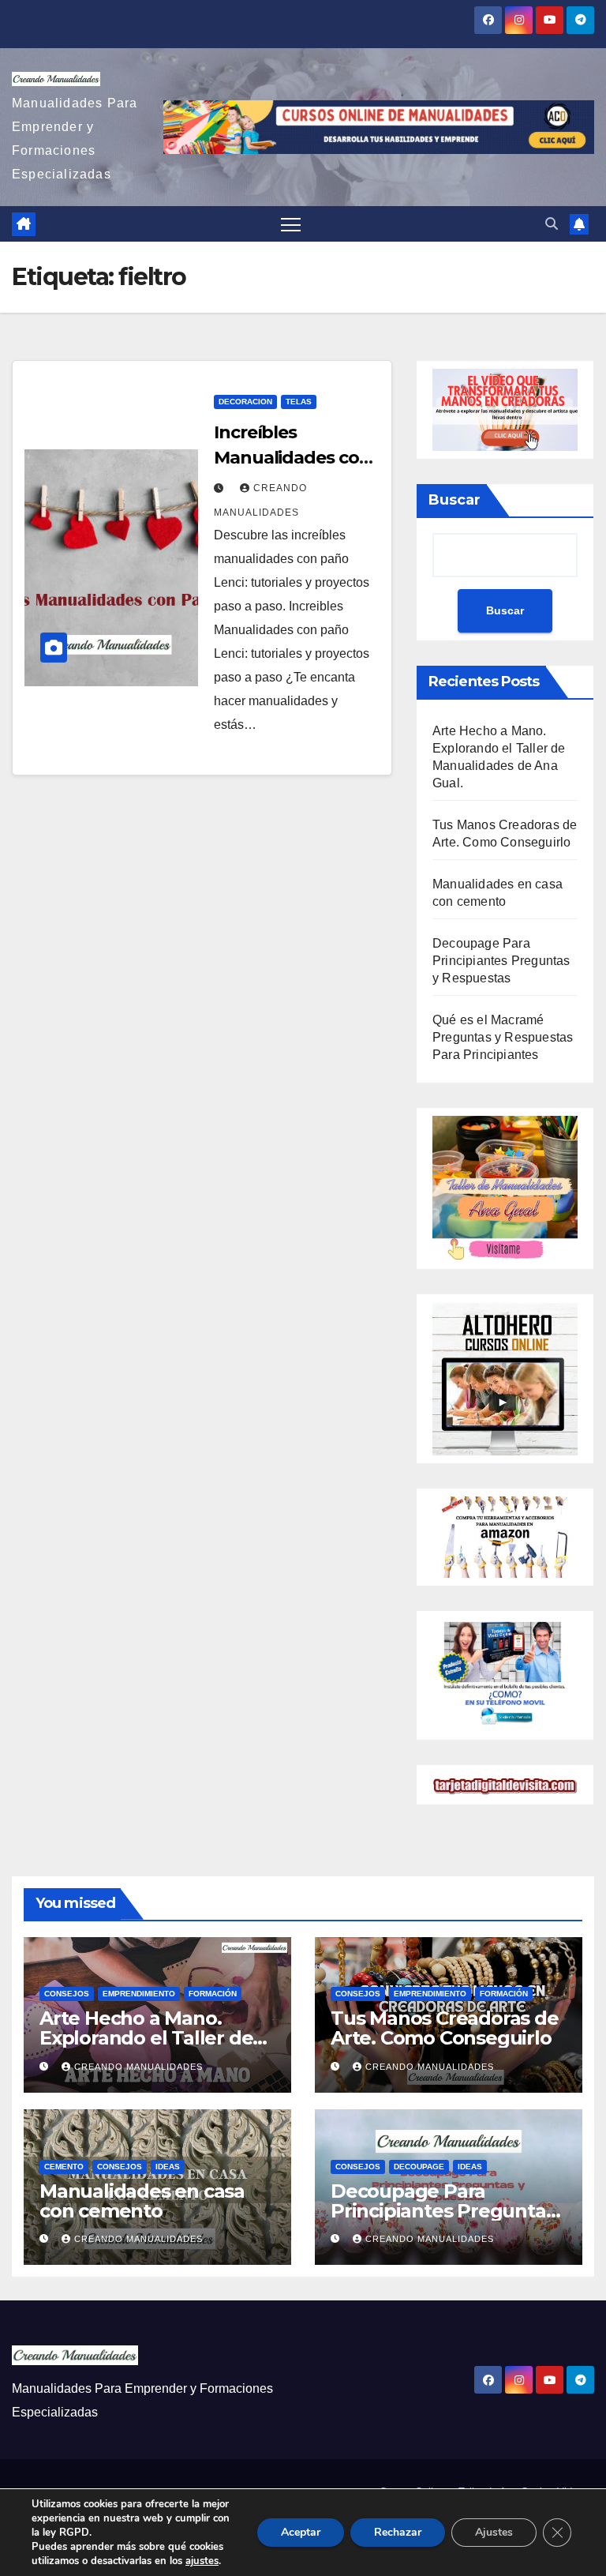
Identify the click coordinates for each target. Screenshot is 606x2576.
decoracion (245, 402)
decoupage (419, 2167)
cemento (64, 2167)
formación (213, 1994)
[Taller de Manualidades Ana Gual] (505, 1187)
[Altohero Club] (505, 1378)
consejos (67, 1994)
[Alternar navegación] (291, 224)
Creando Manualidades (138, 2067)
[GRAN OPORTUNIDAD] (505, 409)
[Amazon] (505, 1536)
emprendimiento (139, 1994)
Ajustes (494, 2532)
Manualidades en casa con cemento (142, 2201)
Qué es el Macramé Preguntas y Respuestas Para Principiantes (503, 1037)
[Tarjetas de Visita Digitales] (505, 1675)
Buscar (454, 500)
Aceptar (301, 2532)
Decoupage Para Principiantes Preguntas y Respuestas (501, 961)
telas (299, 402)
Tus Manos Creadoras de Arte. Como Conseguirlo (445, 2028)
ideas (168, 2167)
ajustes (202, 2561)
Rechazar (398, 2532)
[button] (552, 224)
